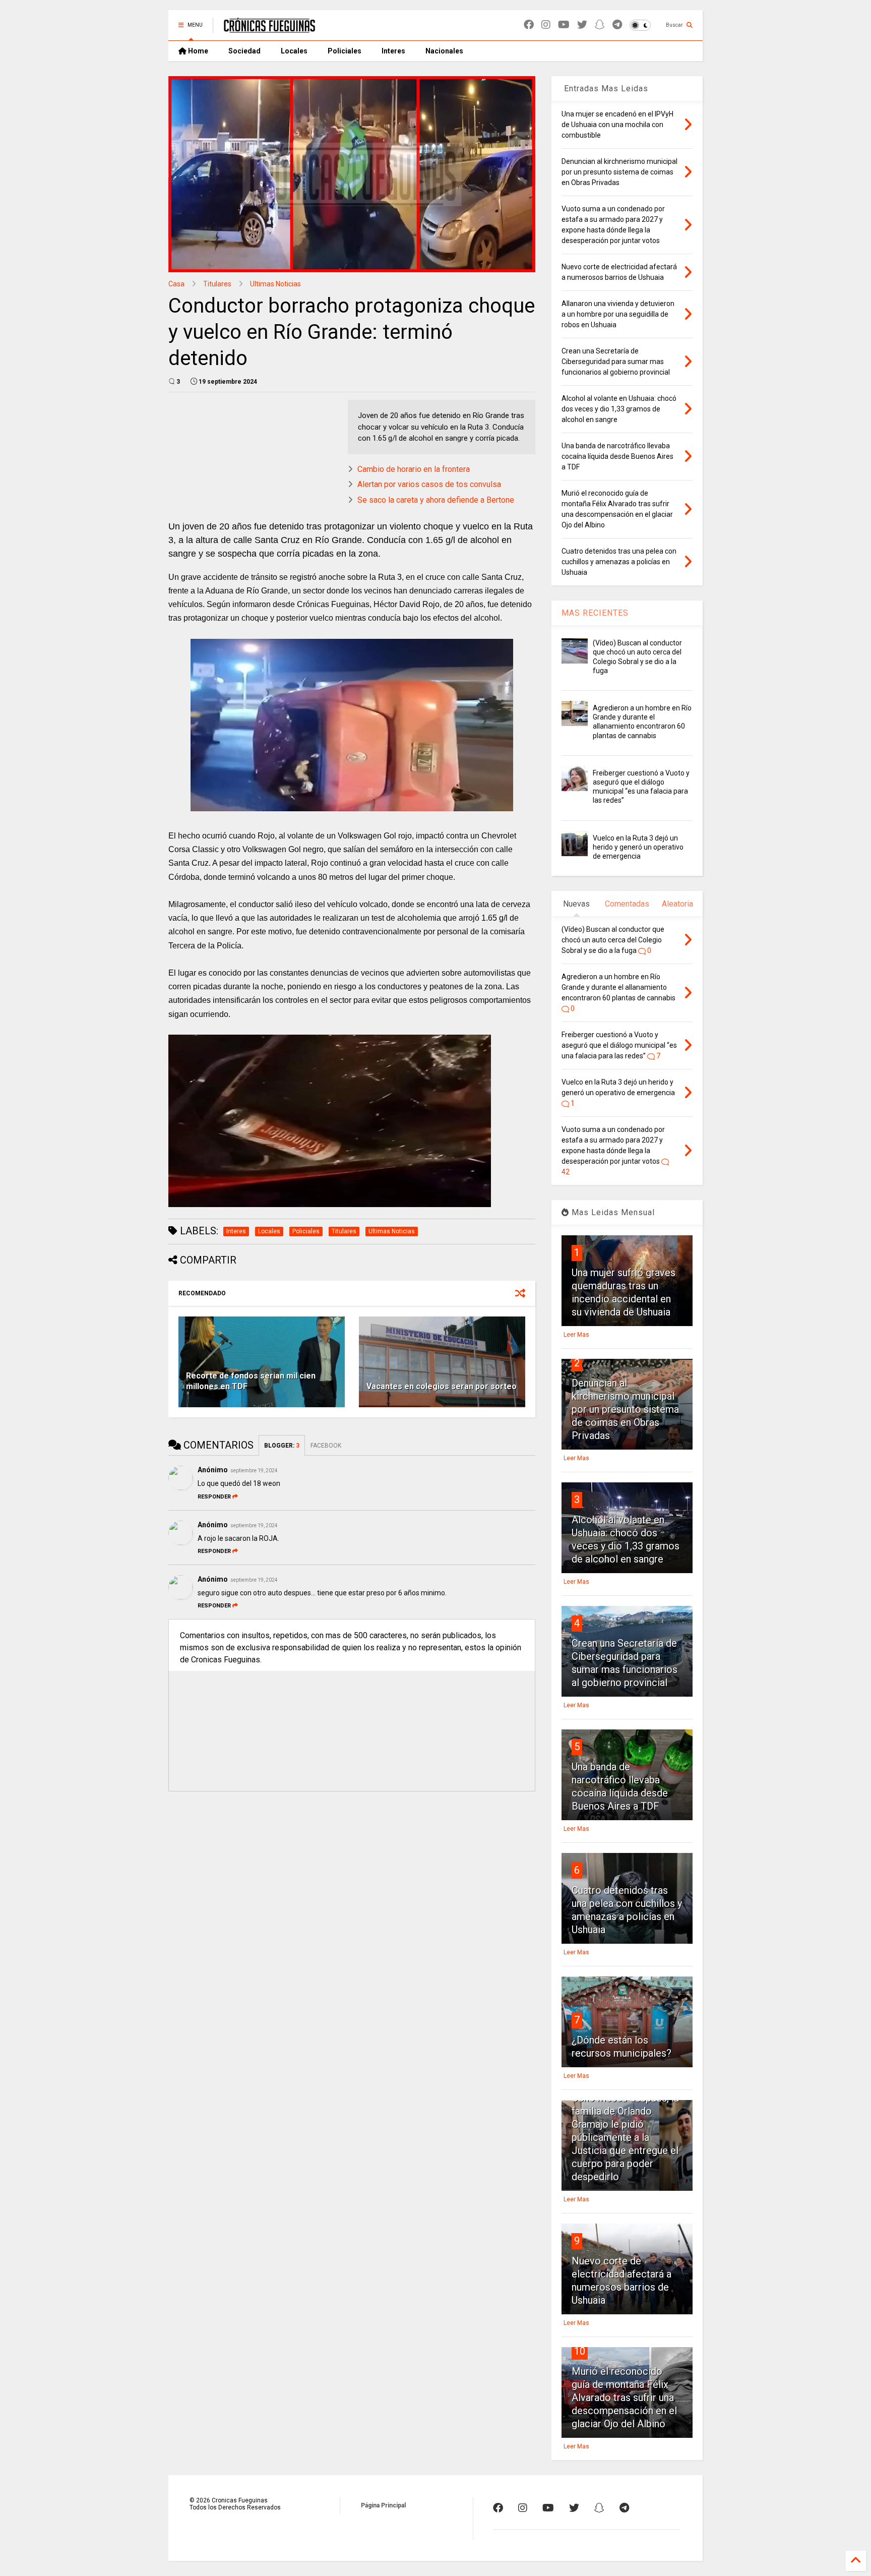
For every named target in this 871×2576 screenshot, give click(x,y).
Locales (294, 51)
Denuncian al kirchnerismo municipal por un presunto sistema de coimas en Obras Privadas (625, 1409)
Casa (176, 284)
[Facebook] (529, 25)
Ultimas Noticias (275, 284)
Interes (393, 51)
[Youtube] (564, 25)
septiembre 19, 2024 (254, 1471)
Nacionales (444, 51)
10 (580, 2351)
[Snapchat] (600, 25)
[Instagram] (546, 25)
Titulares (217, 284)
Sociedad (244, 51)
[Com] (624, 2508)
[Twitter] (582, 25)
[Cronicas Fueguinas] (269, 28)
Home (197, 51)
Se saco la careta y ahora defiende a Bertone (436, 500)
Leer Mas (576, 1335)
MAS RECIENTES (595, 613)
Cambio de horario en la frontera (414, 469)
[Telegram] (617, 25)
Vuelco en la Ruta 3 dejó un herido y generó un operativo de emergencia (638, 847)
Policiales (345, 51)
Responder (214, 1497)
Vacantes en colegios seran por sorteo (442, 1386)
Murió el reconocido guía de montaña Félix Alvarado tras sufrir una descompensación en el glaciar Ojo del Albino (624, 2398)
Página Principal (383, 2505)
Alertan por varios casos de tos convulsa (429, 484)
